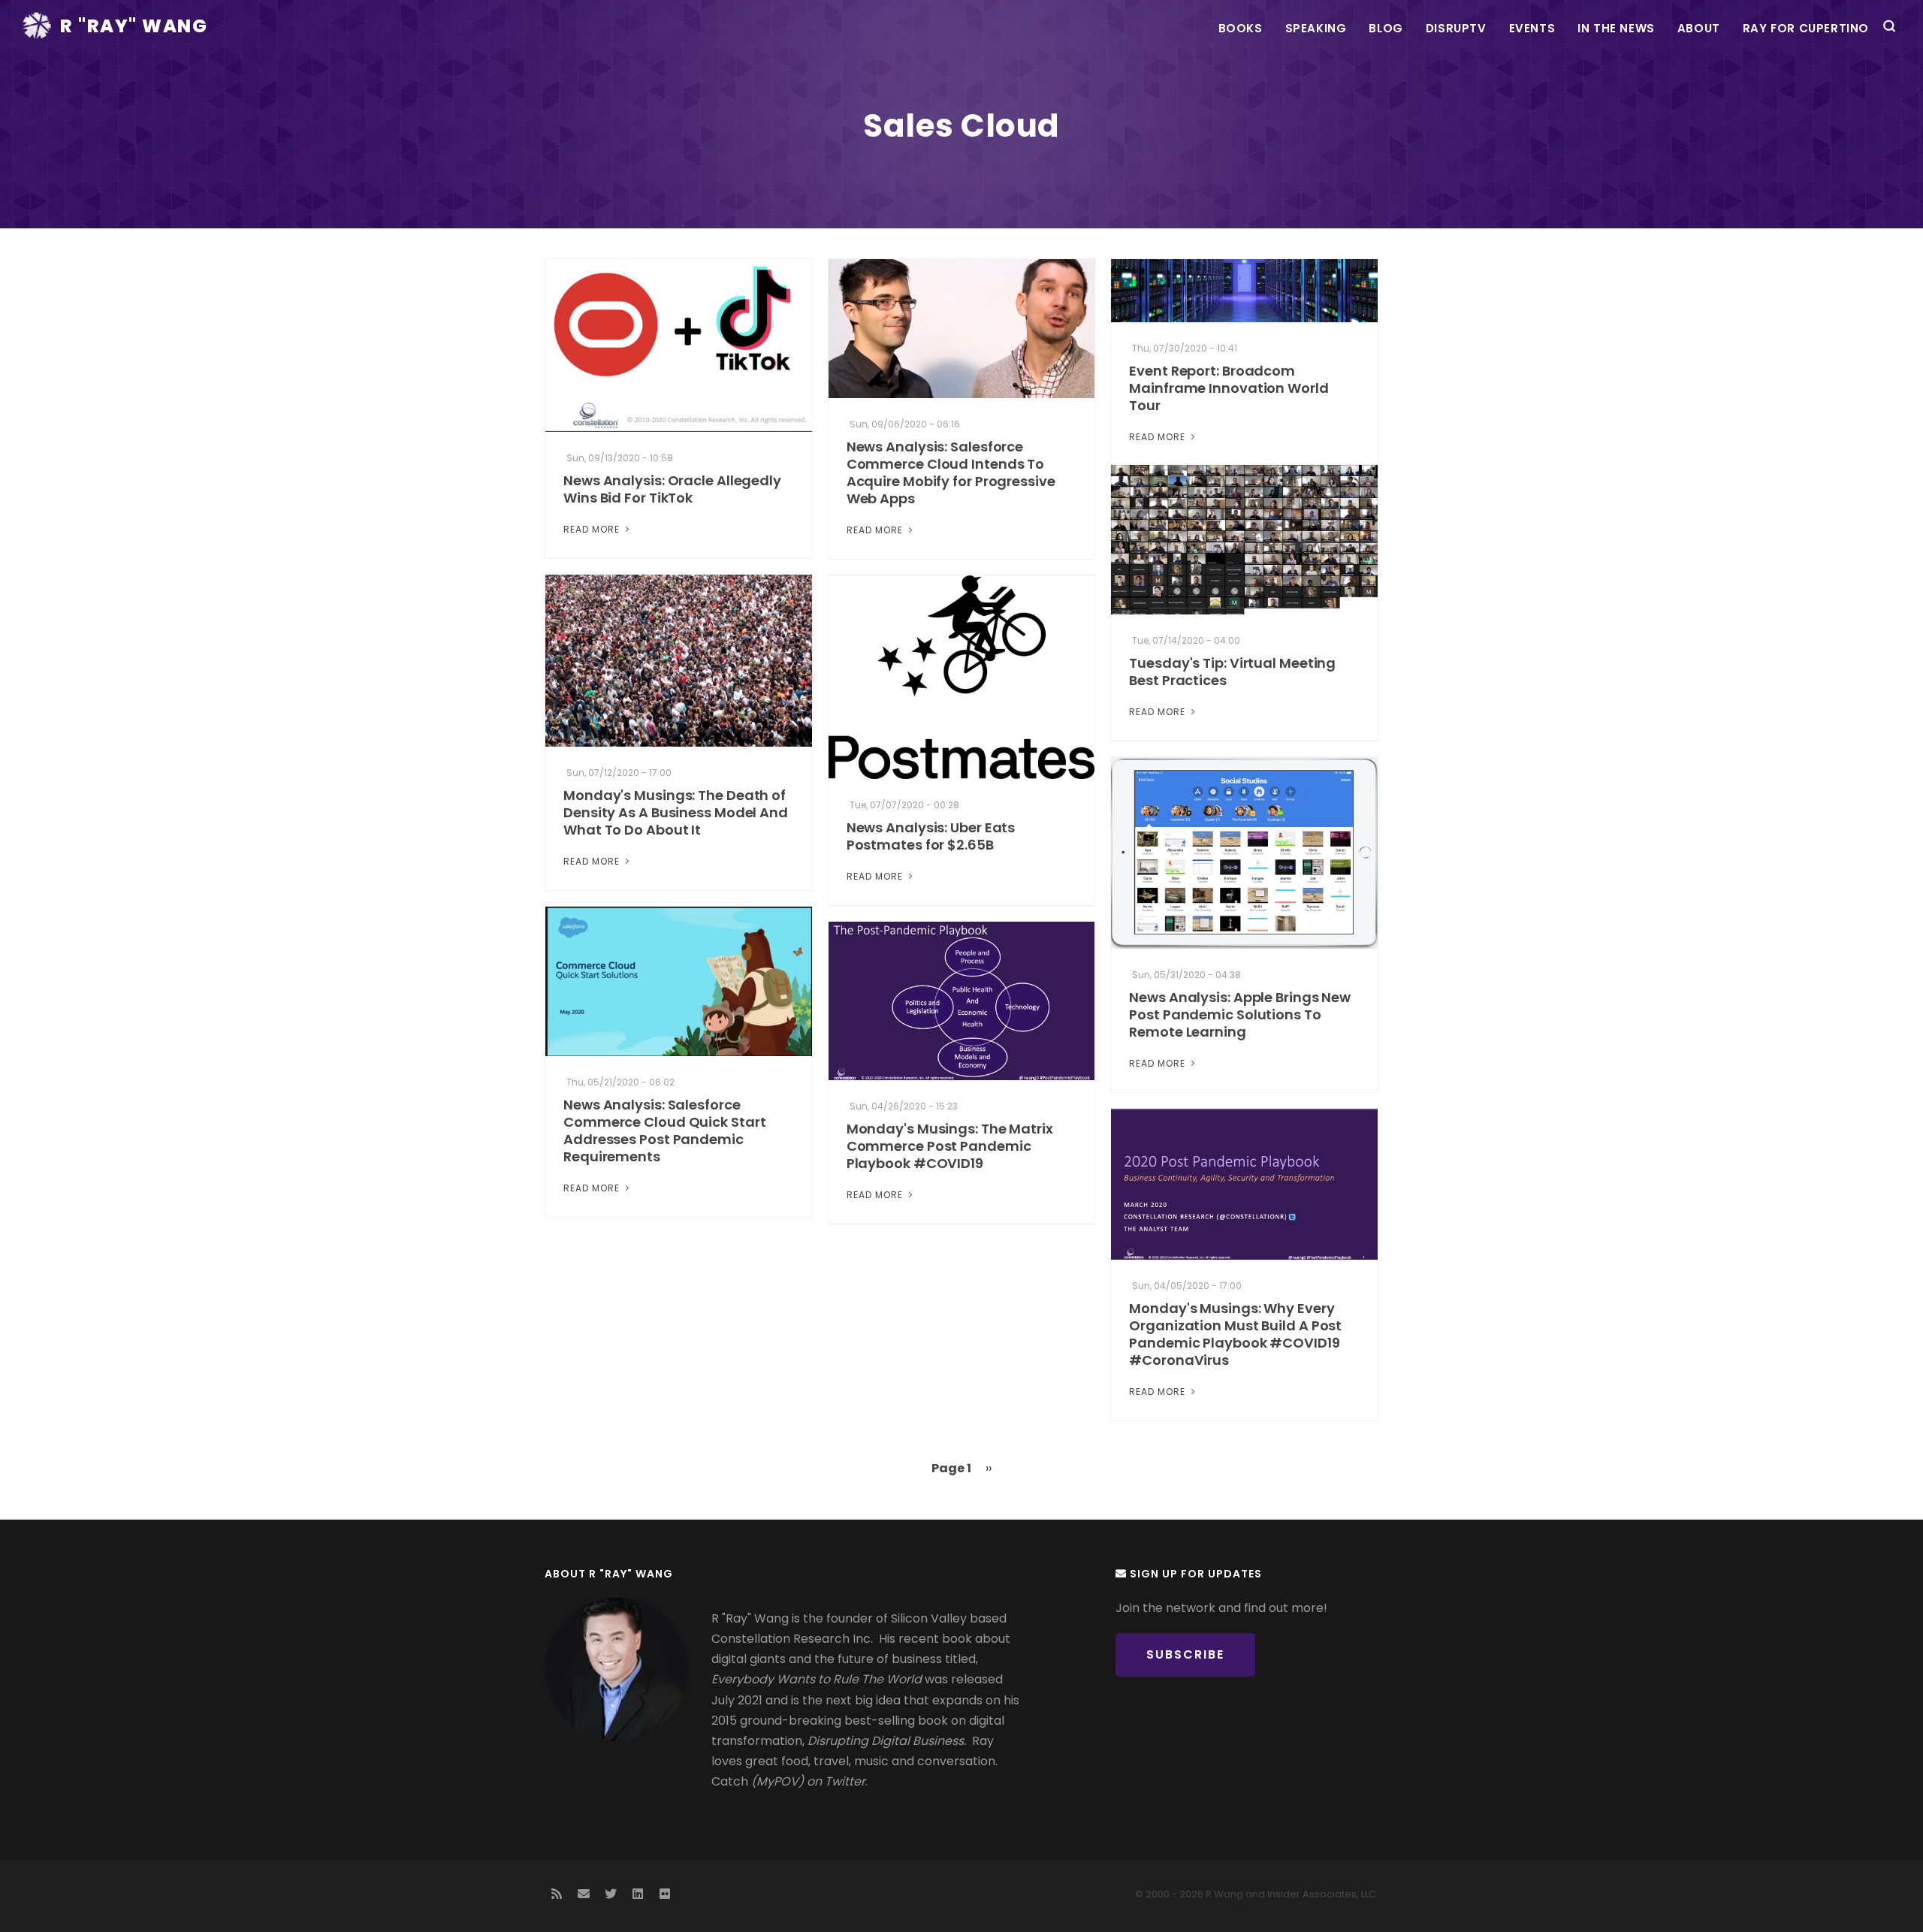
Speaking (1316, 28)
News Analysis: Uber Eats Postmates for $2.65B (931, 836)
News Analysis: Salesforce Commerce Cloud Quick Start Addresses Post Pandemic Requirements (664, 1131)
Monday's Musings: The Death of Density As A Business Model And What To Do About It (676, 812)
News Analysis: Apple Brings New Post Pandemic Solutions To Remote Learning (1240, 1014)
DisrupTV (1456, 28)
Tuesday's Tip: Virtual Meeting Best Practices (1232, 672)
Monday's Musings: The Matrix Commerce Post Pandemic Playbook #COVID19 (950, 1146)
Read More (593, 529)
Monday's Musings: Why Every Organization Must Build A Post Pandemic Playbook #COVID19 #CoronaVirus (1235, 1334)
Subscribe (1185, 1654)
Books (1241, 28)
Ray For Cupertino (1806, 28)
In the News (1616, 28)
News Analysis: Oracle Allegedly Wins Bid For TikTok (672, 489)
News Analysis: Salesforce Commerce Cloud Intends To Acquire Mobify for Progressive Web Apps (951, 472)
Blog (1386, 28)
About (1699, 28)
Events (1532, 28)
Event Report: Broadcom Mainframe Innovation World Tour (1229, 388)
